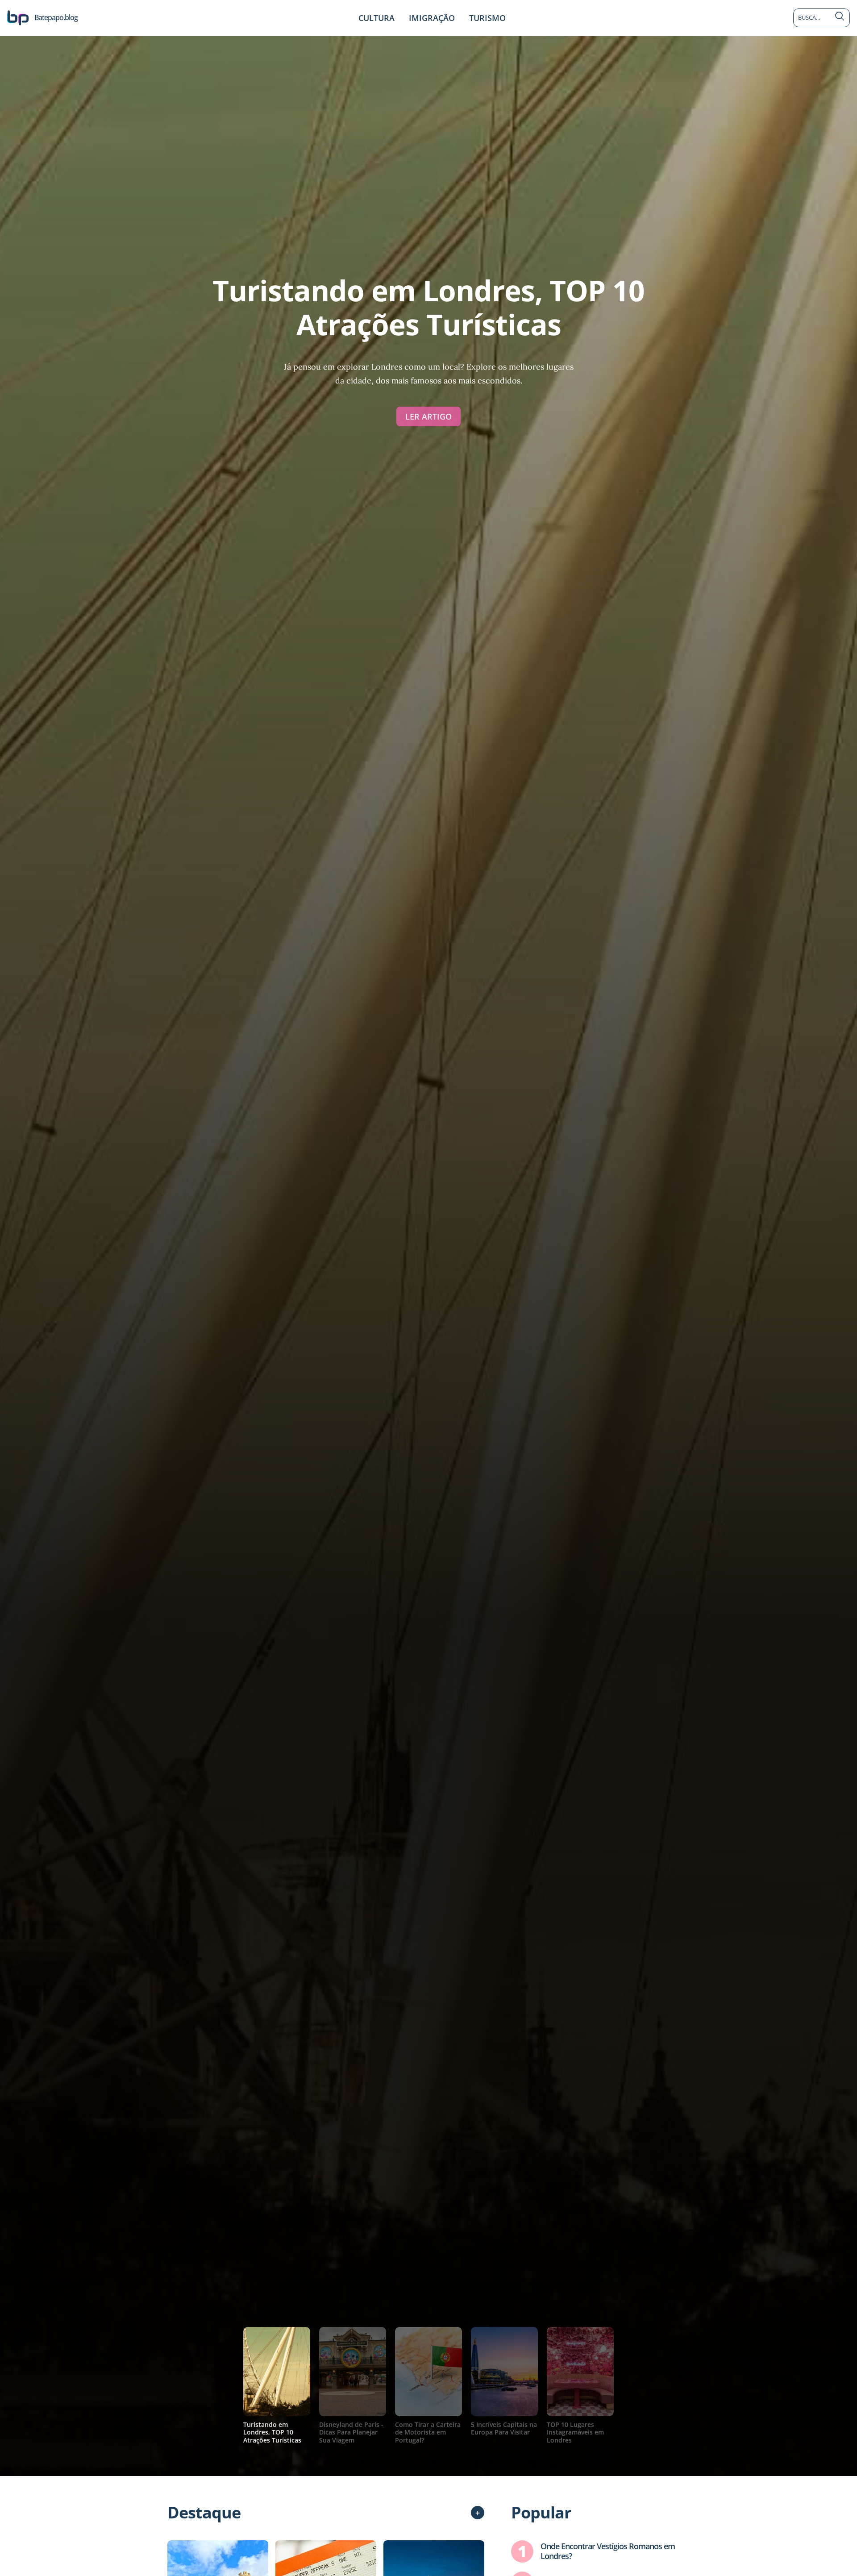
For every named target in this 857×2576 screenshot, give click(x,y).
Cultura (376, 18)
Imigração (432, 18)
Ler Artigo (428, 416)
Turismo (487, 18)
